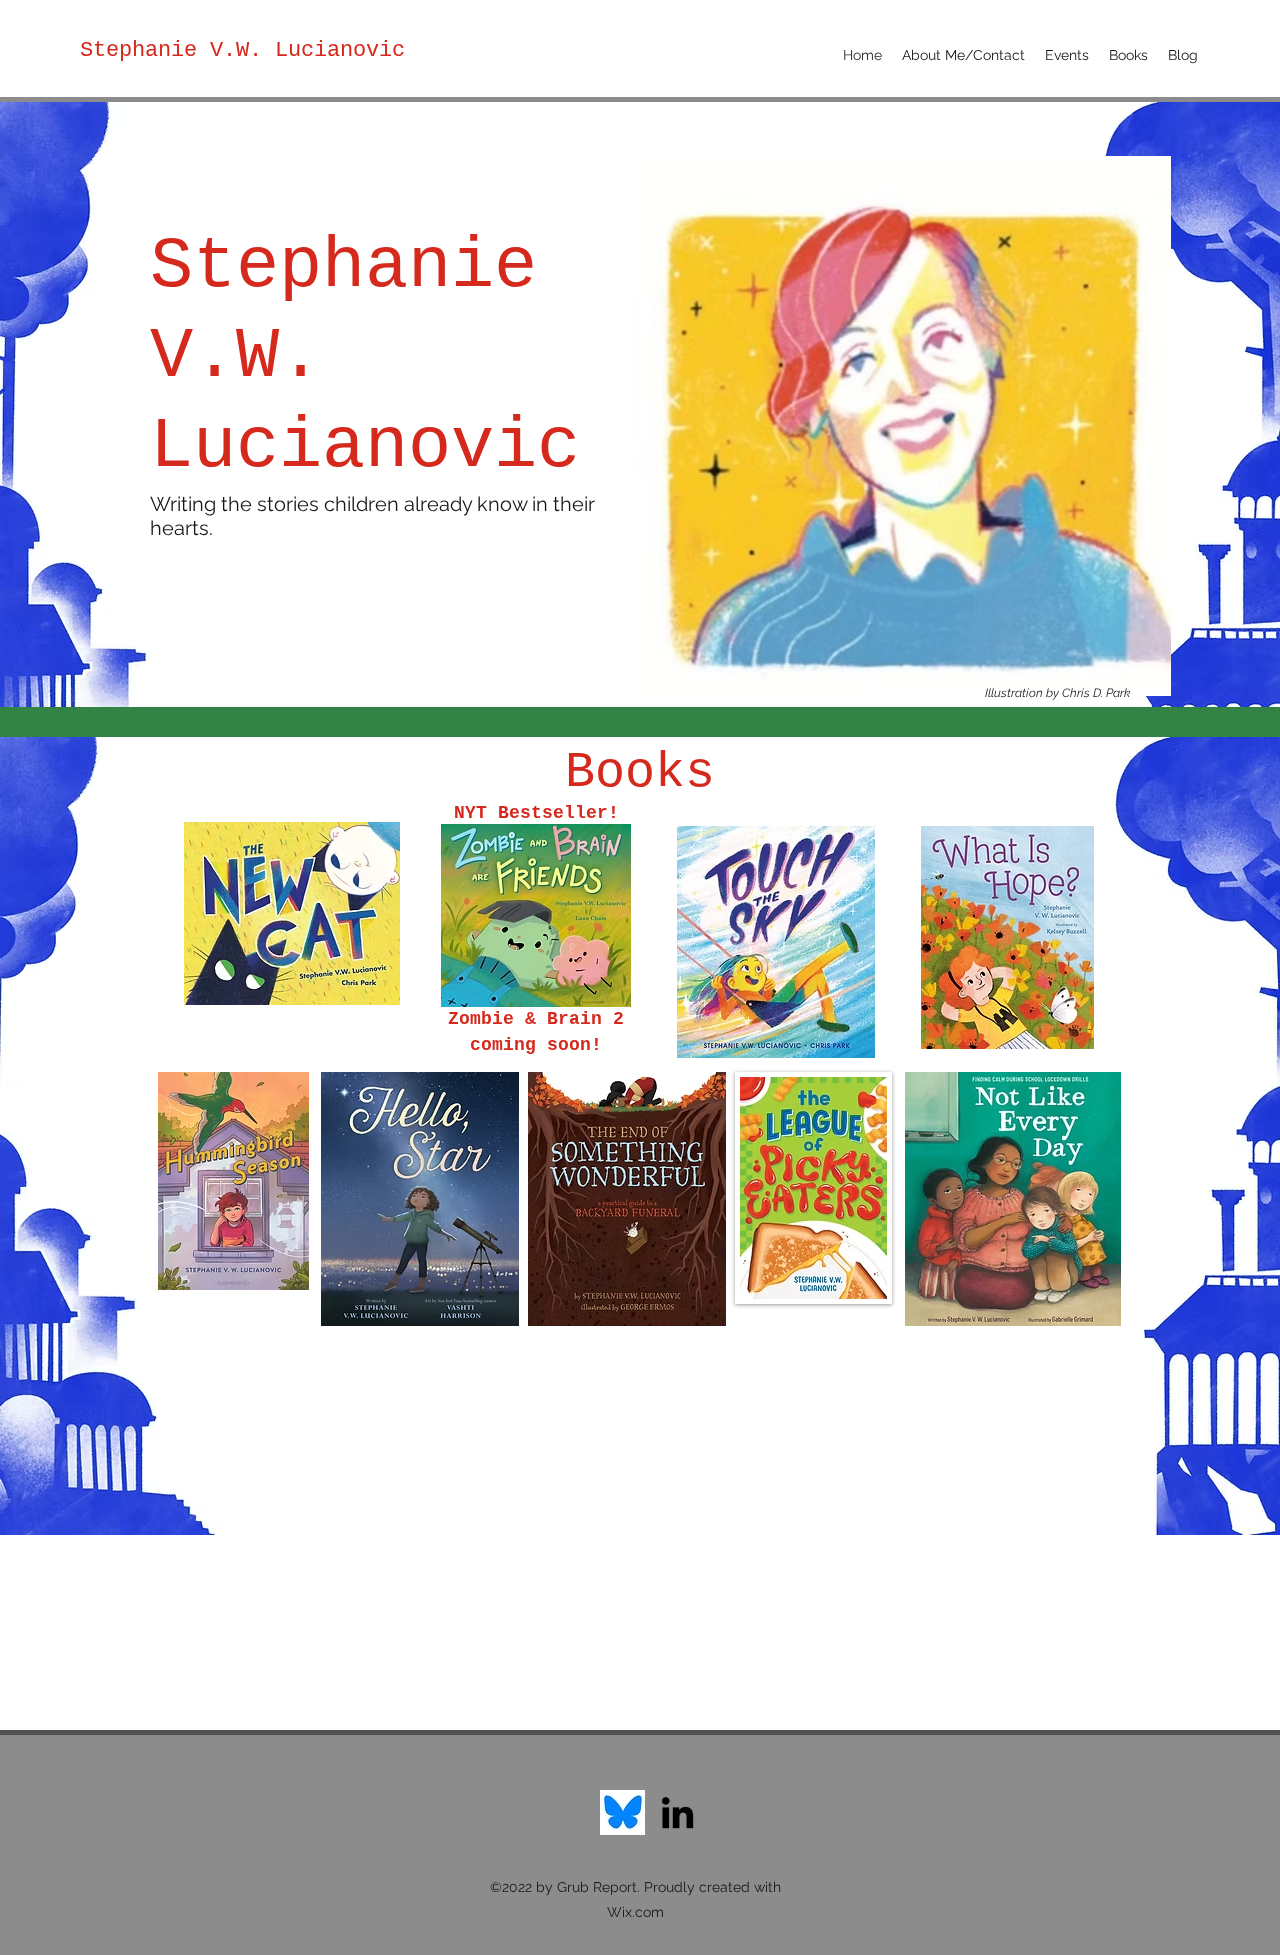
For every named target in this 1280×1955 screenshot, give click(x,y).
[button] (1128, 55)
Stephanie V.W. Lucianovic (242, 50)
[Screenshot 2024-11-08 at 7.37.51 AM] (622, 1812)
